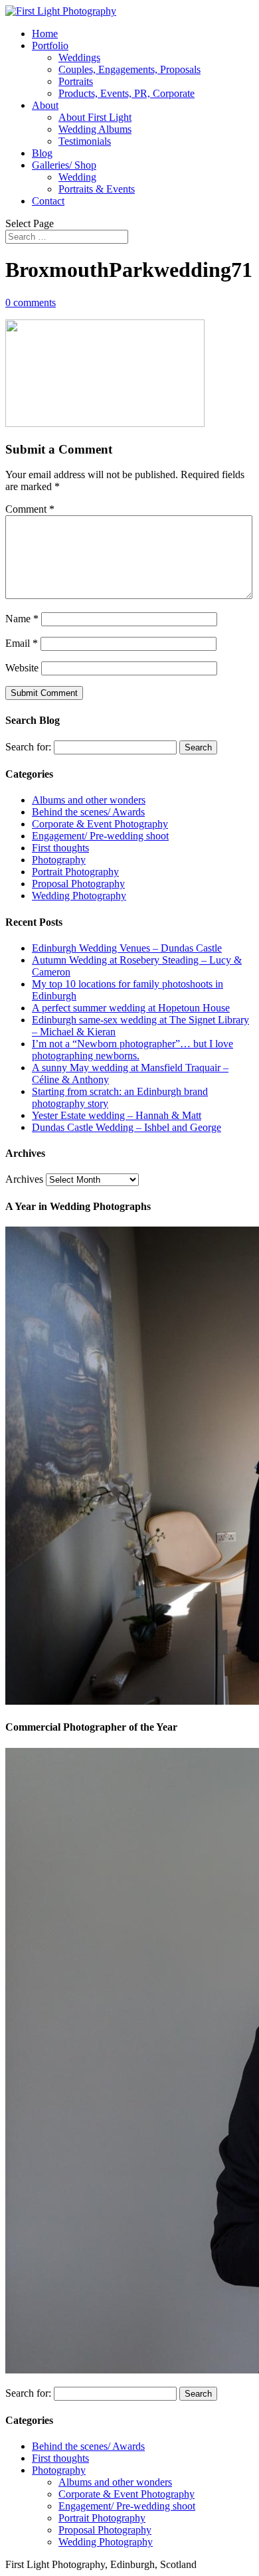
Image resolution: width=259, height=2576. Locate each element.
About (45, 105)
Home (45, 34)
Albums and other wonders (89, 800)
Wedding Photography (79, 896)
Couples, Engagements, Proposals (129, 69)
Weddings (79, 57)
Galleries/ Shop (64, 165)
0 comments (31, 302)
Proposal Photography (78, 884)
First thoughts (60, 848)
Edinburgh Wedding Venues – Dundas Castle (127, 948)
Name (22, 619)
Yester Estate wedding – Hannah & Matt (117, 1115)
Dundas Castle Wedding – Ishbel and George (127, 1127)
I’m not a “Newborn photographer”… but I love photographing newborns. (132, 1050)
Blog (42, 153)
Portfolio (50, 45)
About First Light (95, 117)
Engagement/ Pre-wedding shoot (100, 836)
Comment (30, 509)
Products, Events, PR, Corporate (127, 93)
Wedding (77, 177)
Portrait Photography (75, 872)
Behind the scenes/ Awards (88, 812)
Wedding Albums (95, 129)
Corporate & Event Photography (100, 824)
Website (22, 668)
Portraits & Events (97, 189)
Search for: (28, 747)
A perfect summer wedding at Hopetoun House (131, 1008)
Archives (24, 1179)
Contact (48, 201)
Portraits (76, 81)
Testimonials (85, 141)
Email (22, 643)
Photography (59, 860)
